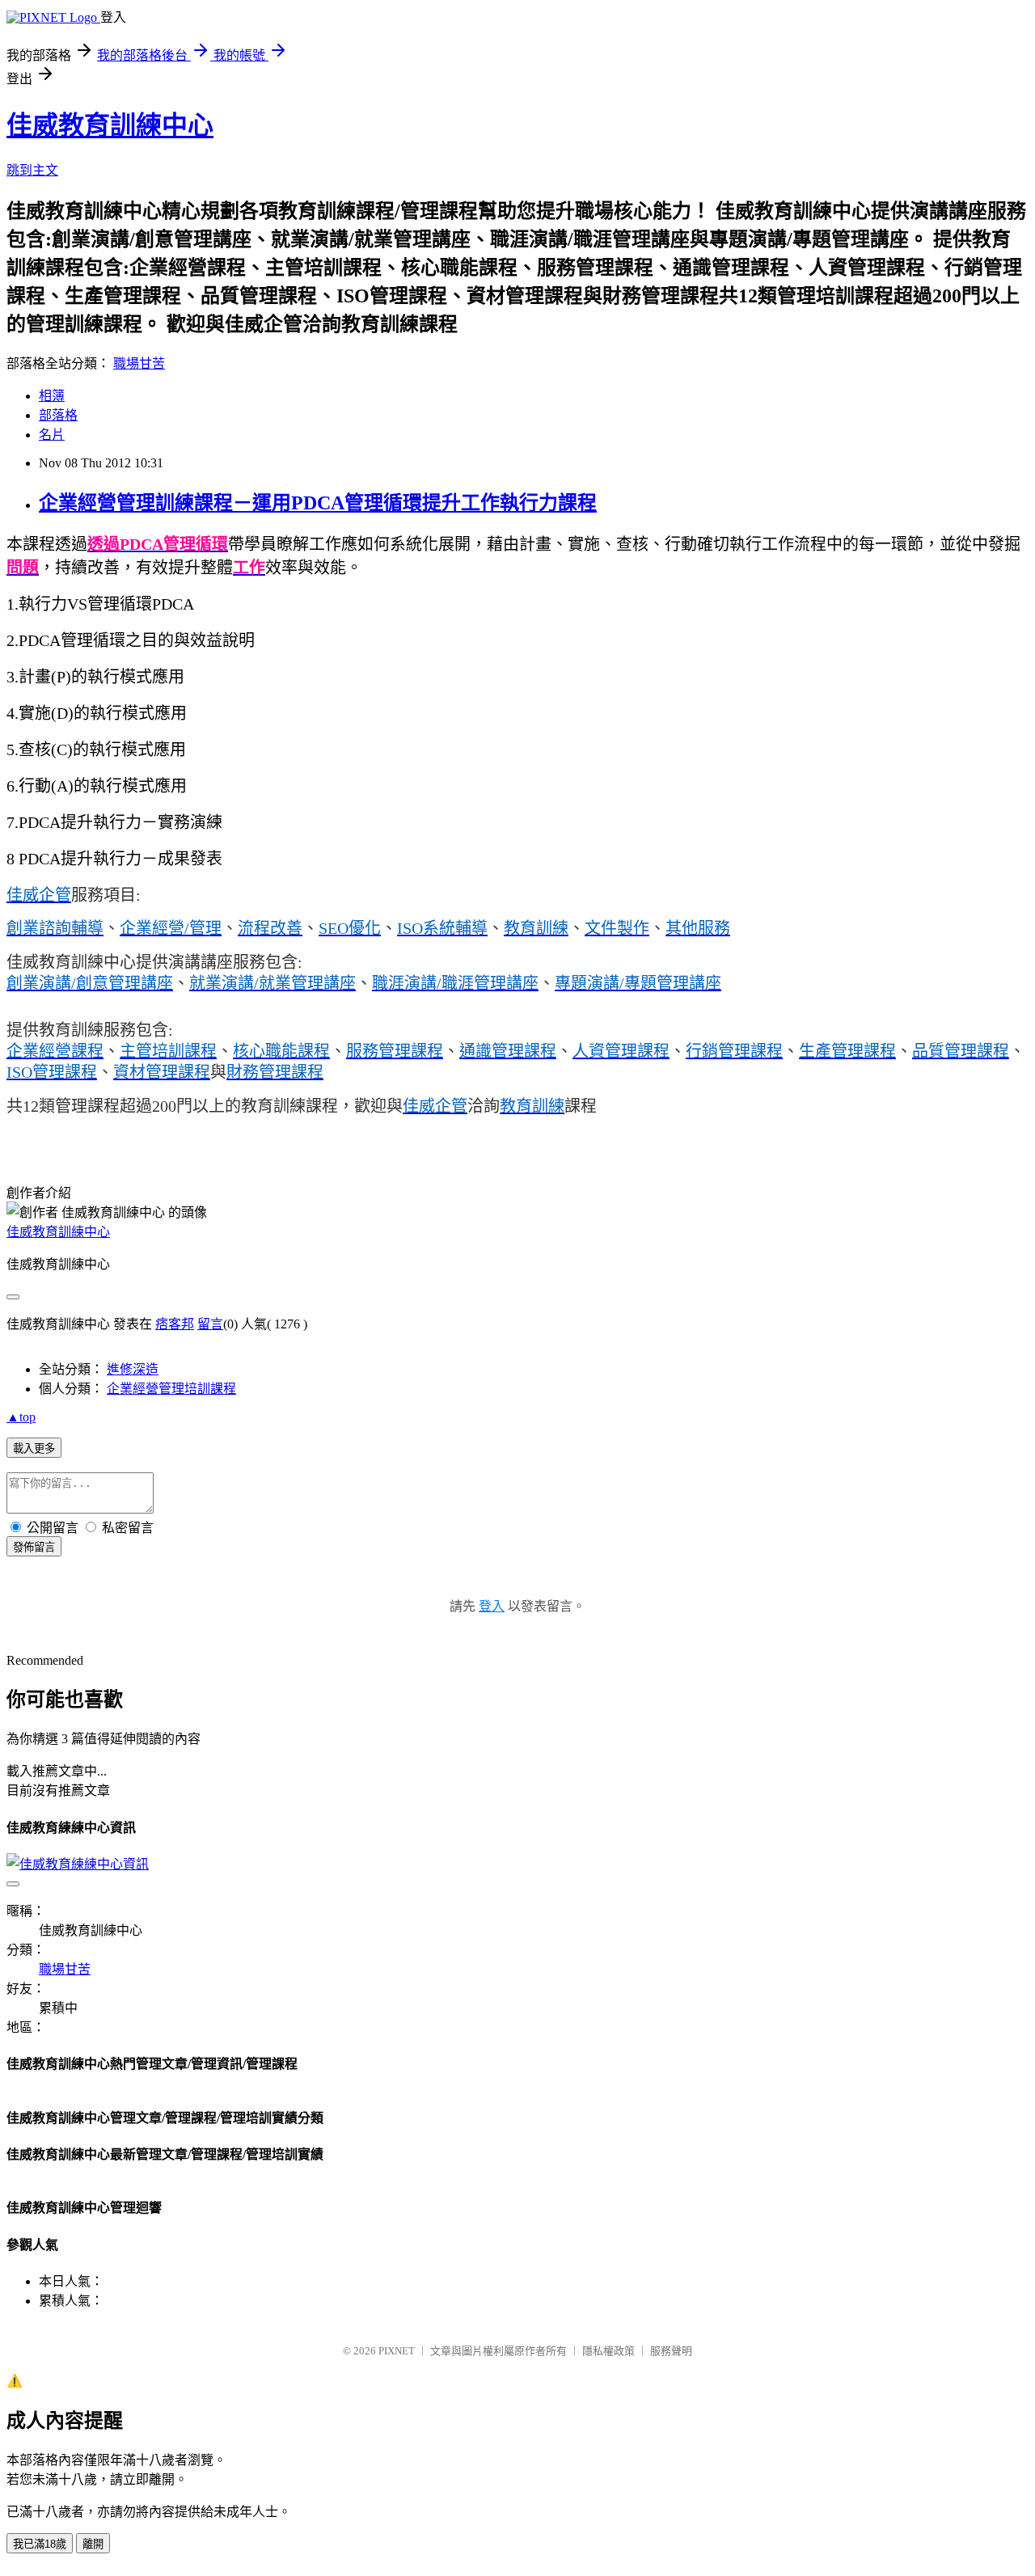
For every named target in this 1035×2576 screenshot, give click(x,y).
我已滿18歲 (40, 2544)
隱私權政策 (608, 2351)
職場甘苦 (139, 363)
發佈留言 (34, 1547)
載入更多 (34, 1448)
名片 (52, 435)
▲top (21, 1417)
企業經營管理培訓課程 (171, 1389)
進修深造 (133, 1369)
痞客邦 (175, 1324)
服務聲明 (671, 2351)
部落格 (58, 415)
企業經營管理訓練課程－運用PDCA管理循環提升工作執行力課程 (318, 503)
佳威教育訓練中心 (110, 125)
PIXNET (397, 2351)
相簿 (52, 396)
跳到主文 (32, 170)
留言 (210, 1324)
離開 (93, 2544)
